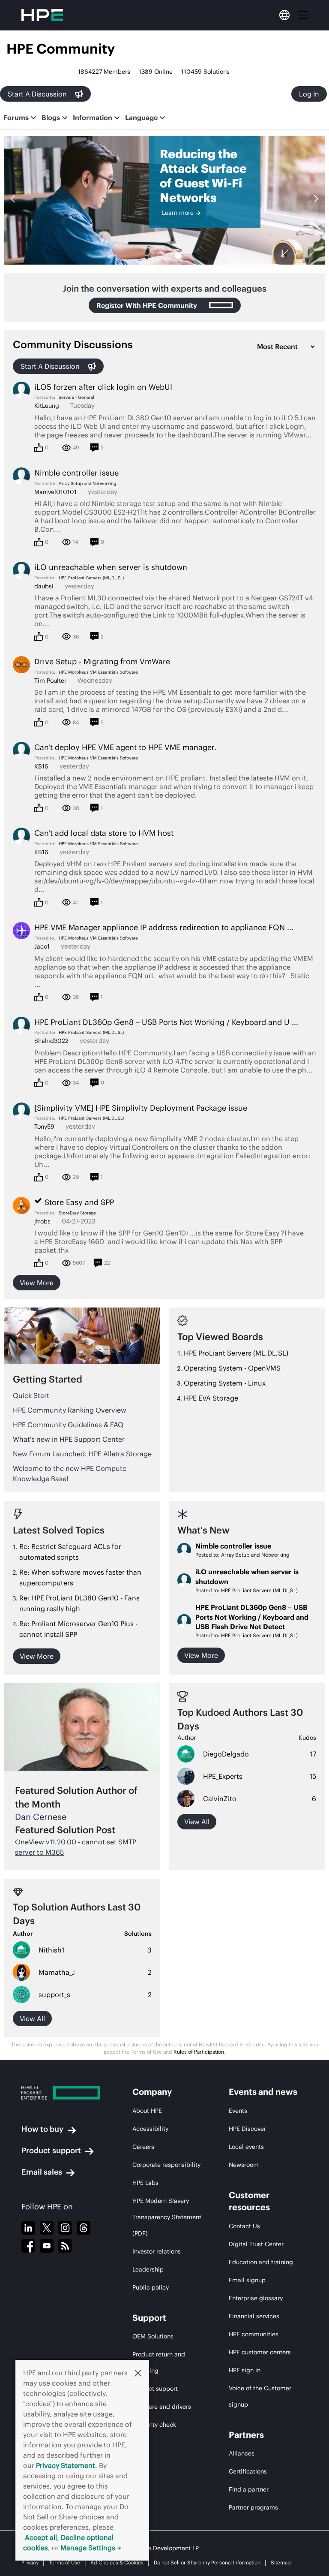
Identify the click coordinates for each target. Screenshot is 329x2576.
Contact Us (244, 2226)
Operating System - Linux (225, 1383)
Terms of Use (64, 2562)
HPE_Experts (223, 1776)
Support (149, 2318)
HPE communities (254, 2334)
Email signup (247, 2280)
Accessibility (150, 2129)
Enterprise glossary (256, 2298)
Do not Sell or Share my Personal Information (207, 2562)
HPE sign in (245, 2370)
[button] (138, 2373)
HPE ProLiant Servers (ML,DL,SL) (91, 578)
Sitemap (281, 2562)
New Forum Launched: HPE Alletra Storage (82, 1454)
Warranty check (154, 2425)
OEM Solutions (153, 2336)
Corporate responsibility (166, 2165)
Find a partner (249, 2489)
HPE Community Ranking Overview (70, 1410)
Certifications (248, 2471)
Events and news (263, 2092)
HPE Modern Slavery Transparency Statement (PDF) (167, 2217)
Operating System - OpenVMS (232, 1368)
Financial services (254, 2316)
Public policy (151, 2287)
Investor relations (157, 2251)
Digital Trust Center (256, 2244)
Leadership (148, 2269)
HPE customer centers (260, 2352)
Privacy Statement (66, 2465)
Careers (143, 2147)
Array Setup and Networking (87, 484)
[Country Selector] (284, 15)
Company (152, 2092)
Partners (246, 2435)
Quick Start (31, 1395)
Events (238, 2111)
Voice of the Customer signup (260, 2396)
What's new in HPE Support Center (69, 1439)
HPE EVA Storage (211, 1398)
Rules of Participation (199, 2052)
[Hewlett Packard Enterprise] (61, 2093)
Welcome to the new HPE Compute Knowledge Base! (70, 1473)
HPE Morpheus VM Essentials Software (98, 672)
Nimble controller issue (233, 1546)
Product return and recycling (159, 2362)
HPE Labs (145, 2183)
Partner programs (253, 2507)
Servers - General (76, 397)
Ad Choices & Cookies (117, 2562)
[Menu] (303, 15)
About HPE (147, 2111)
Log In (309, 94)
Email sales (42, 2172)
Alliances (242, 2453)
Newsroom (244, 2165)
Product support (51, 2150)
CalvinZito (220, 1799)
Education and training (261, 2262)
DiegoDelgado (226, 1754)
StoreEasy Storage (77, 1213)
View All (32, 2019)
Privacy (30, 2562)
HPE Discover (247, 2129)
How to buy (42, 2129)
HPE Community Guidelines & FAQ (68, 1425)
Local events (246, 2147)
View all (197, 1822)
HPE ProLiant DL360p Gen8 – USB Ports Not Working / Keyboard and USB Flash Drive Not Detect (252, 1617)
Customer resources (249, 2201)
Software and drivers (162, 2407)
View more (37, 1283)
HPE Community (61, 49)
